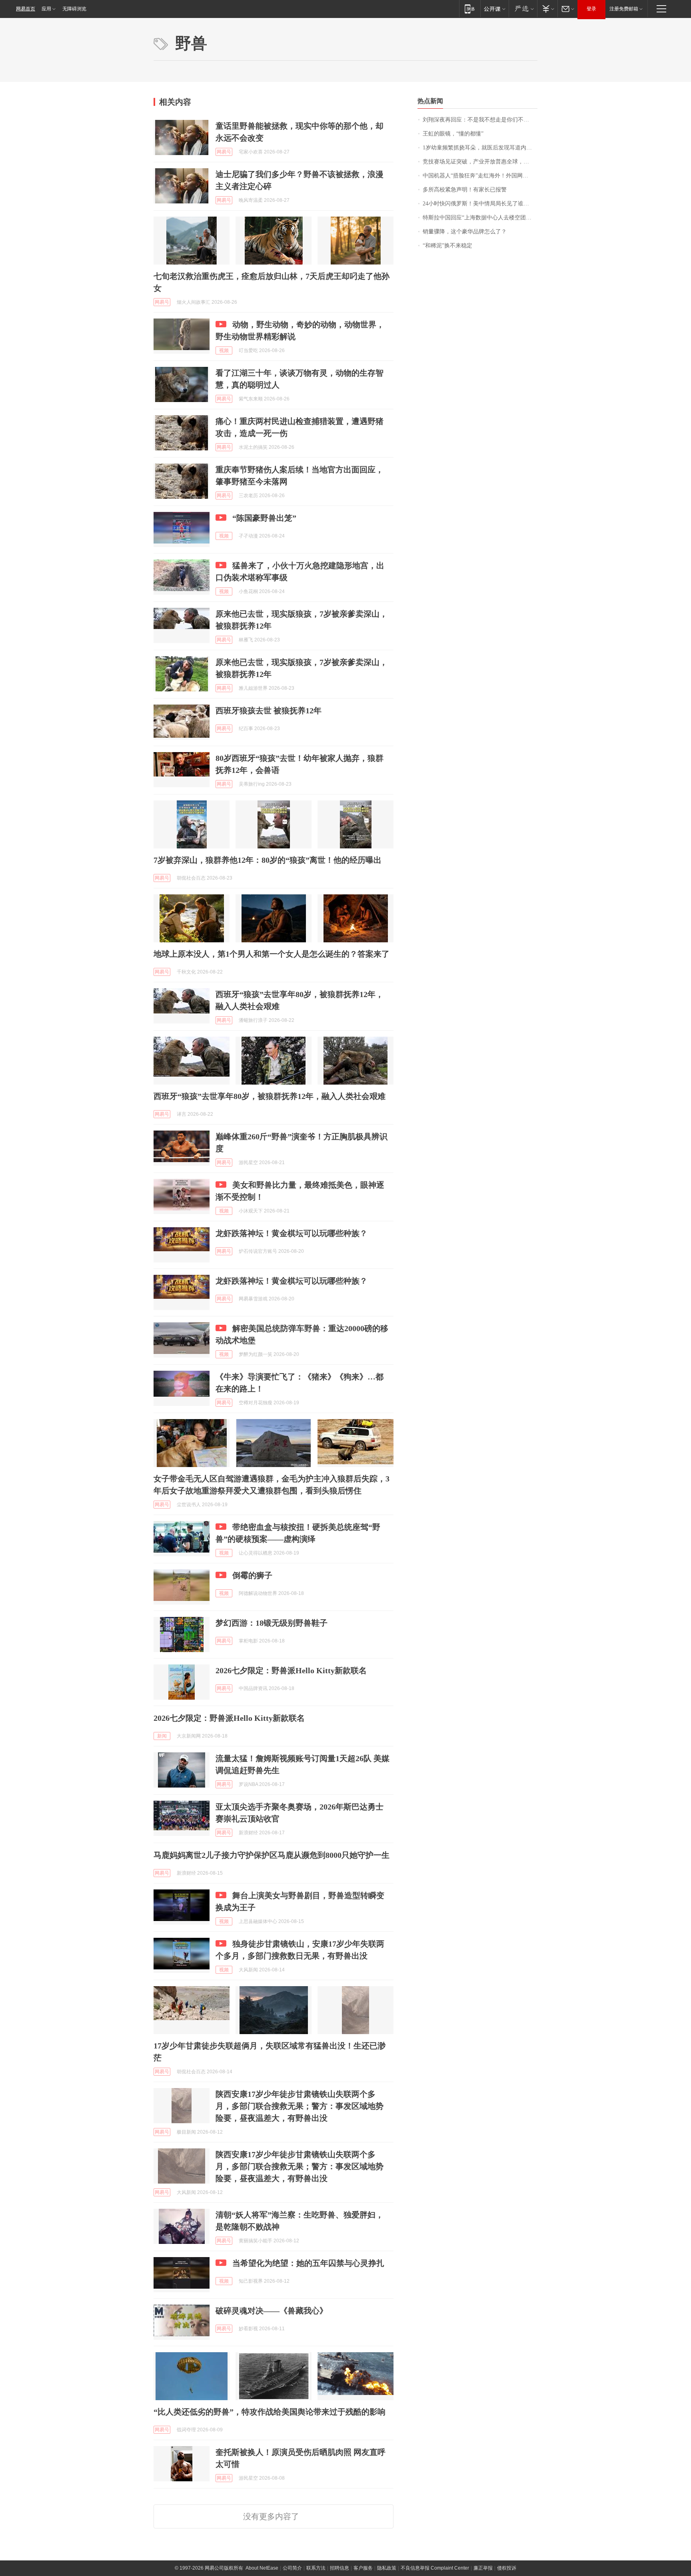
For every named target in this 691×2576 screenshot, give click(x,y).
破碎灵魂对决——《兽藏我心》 (272, 2311)
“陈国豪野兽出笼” (264, 518)
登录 (591, 9)
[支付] (547, 9)
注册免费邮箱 (624, 9)
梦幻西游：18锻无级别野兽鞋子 (272, 1623)
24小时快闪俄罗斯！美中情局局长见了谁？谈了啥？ (480, 204)
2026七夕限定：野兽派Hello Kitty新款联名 (291, 1670)
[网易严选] (523, 9)
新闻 (162, 1736)
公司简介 (292, 2568)
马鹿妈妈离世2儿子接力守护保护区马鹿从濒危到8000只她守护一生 (272, 1855)
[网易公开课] (494, 9)
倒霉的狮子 (252, 1575)
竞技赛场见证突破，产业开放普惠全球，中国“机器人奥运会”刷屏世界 (480, 162)
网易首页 (26, 9)
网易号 (224, 152)
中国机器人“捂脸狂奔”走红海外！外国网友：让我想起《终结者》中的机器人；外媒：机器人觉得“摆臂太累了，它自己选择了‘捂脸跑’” (480, 176)
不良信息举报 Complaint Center (435, 2568)
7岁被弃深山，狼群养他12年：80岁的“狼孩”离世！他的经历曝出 (268, 860)
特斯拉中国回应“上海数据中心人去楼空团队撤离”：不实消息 (480, 218)
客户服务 (363, 2568)
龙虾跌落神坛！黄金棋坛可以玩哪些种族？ (292, 1233)
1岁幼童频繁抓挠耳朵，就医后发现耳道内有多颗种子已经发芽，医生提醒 (480, 148)
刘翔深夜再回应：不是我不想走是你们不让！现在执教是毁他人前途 (480, 120)
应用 (46, 9)
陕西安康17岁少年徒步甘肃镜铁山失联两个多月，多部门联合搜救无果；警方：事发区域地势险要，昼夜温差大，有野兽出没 (300, 2106)
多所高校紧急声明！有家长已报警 (465, 190)
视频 (224, 350)
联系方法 (316, 2568)
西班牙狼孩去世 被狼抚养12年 (269, 711)
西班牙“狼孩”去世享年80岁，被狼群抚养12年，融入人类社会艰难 (270, 1096)
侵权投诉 (507, 2568)
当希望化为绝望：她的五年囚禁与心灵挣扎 (308, 2263)
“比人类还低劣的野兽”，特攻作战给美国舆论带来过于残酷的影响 (270, 2412)
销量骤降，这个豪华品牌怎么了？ (465, 232)
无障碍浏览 (74, 9)
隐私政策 (387, 2568)
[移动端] (470, 9)
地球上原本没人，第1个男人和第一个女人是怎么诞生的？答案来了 (272, 954)
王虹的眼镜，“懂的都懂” (453, 134)
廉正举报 (483, 2568)
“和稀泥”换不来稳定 (447, 246)
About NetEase (262, 2568)
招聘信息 (340, 2568)
